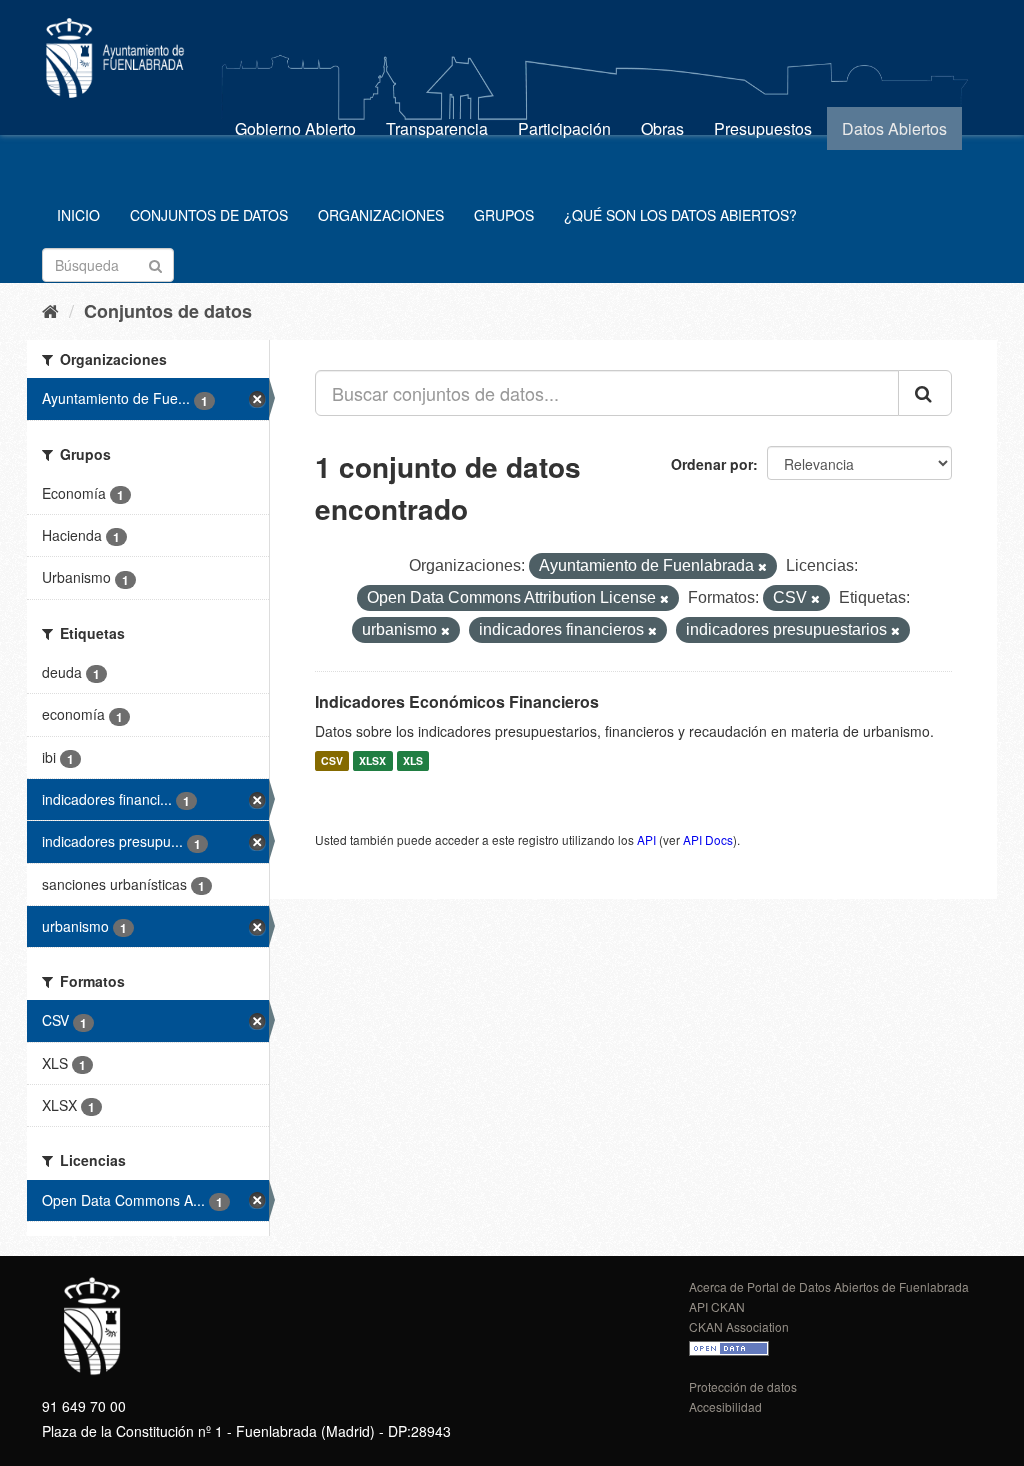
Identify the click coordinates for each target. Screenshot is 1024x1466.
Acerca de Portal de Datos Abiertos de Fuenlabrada (829, 1286)
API (646, 839)
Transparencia (437, 128)
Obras (662, 128)
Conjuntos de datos (209, 215)
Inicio (78, 215)
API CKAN (717, 1306)
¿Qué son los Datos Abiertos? (680, 215)
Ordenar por (712, 464)
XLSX (372, 760)
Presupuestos (763, 128)
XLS (413, 760)
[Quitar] (762, 567)
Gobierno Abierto (295, 128)
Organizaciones (381, 215)
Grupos (504, 215)
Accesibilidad (725, 1406)
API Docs (708, 839)
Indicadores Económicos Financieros (457, 701)
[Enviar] (155, 263)
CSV (332, 760)
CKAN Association (739, 1326)
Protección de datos (743, 1386)
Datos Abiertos (894, 128)
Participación (564, 128)
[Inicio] (50, 310)
